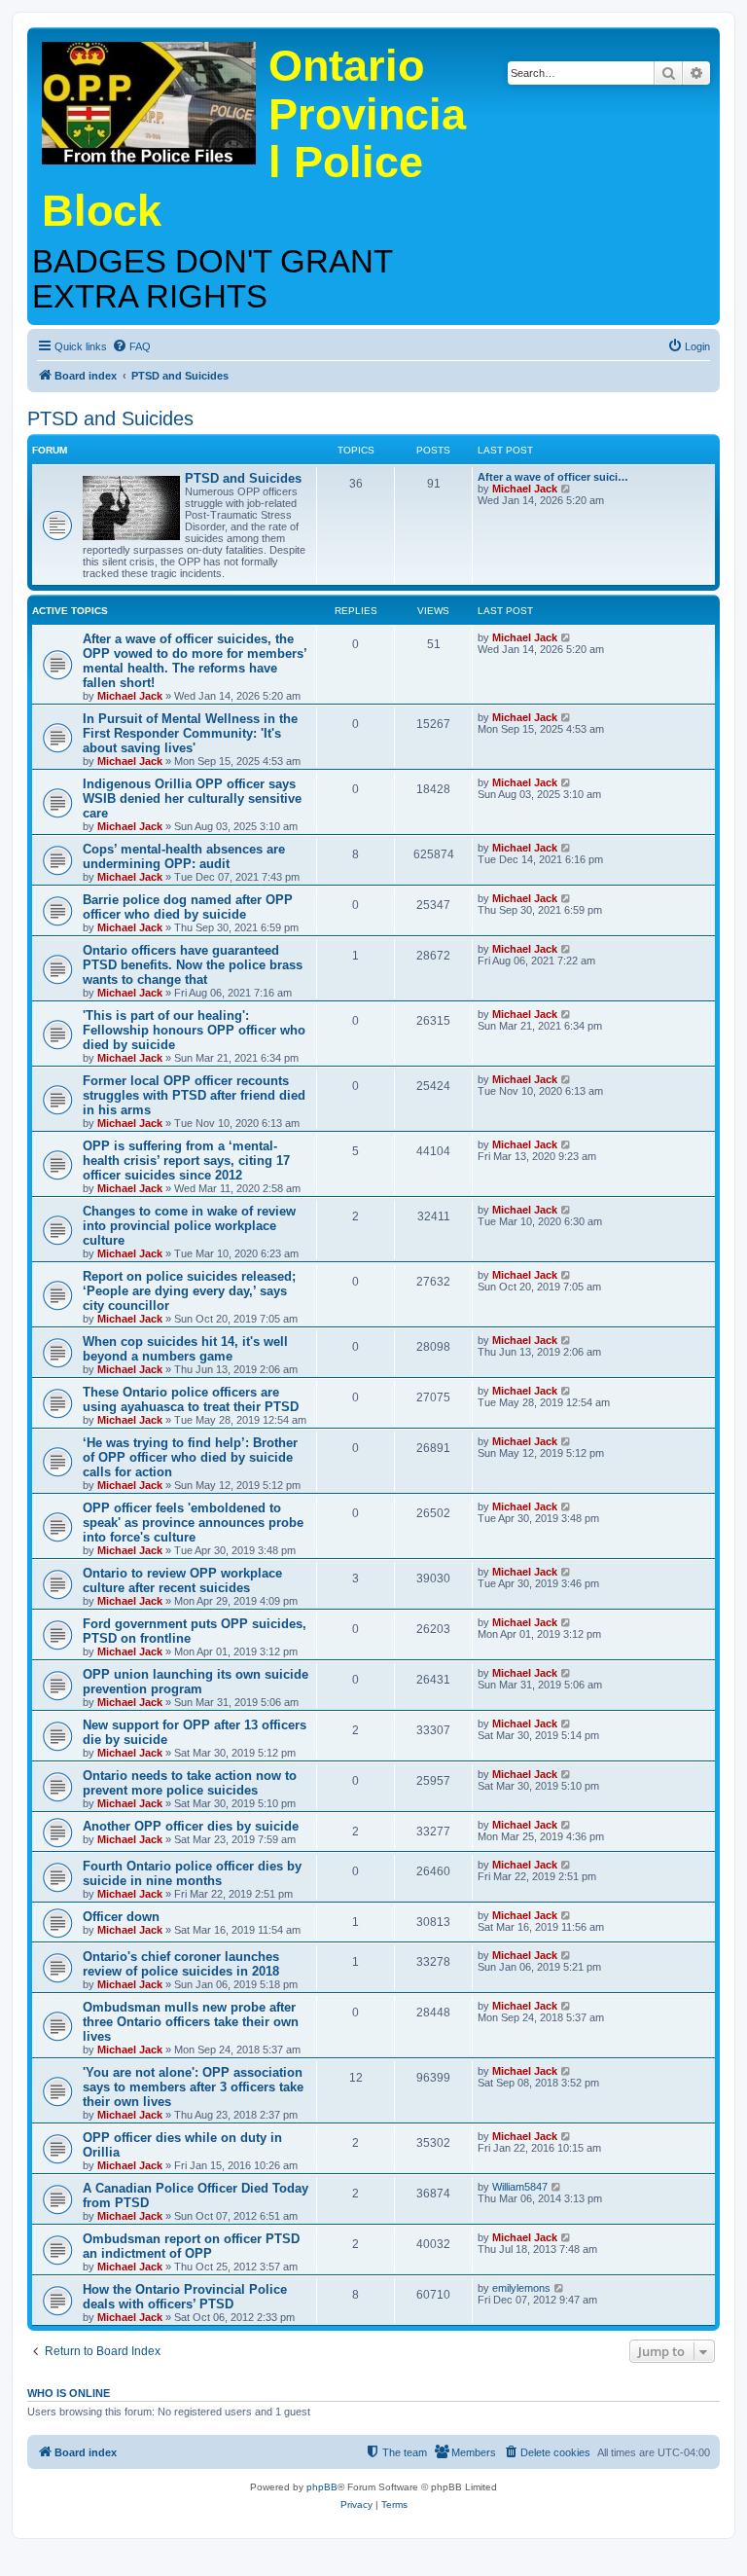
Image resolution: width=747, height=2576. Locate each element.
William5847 (520, 2187)
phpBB (322, 2487)
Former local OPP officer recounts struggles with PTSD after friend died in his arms (194, 1095)
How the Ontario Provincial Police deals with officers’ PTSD (185, 2297)
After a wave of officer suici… (553, 477)
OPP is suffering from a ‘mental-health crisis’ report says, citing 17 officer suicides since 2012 (186, 1161)
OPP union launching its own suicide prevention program (196, 1682)
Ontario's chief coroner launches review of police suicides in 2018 (181, 1964)
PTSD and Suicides (110, 418)
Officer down (121, 1917)
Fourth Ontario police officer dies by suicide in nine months (192, 1873)
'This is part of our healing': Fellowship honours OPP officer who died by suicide (194, 1030)
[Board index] (150, 98)
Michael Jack (525, 489)
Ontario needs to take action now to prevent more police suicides (190, 1783)
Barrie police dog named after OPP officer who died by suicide (188, 907)
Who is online (69, 2393)
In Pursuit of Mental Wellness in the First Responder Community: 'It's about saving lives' (190, 733)
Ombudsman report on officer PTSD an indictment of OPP (191, 2246)
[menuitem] (131, 346)
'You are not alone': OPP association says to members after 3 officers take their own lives (193, 2087)
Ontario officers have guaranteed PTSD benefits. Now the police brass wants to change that (193, 965)
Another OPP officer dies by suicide (191, 1826)
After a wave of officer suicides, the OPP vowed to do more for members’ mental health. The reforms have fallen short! (195, 661)
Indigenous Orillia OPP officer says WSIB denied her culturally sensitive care (192, 798)
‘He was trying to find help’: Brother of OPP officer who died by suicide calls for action (190, 1457)
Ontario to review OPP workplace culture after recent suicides (182, 1580)
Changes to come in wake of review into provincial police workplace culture (189, 1226)
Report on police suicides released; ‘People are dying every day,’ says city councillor (189, 1291)
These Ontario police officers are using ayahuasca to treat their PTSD (191, 1399)
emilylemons (521, 2288)
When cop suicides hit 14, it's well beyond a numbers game (185, 1349)
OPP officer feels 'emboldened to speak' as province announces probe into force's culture (193, 1523)
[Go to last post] (567, 637)
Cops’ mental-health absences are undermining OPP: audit (184, 856)
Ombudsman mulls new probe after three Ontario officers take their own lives (191, 2022)
